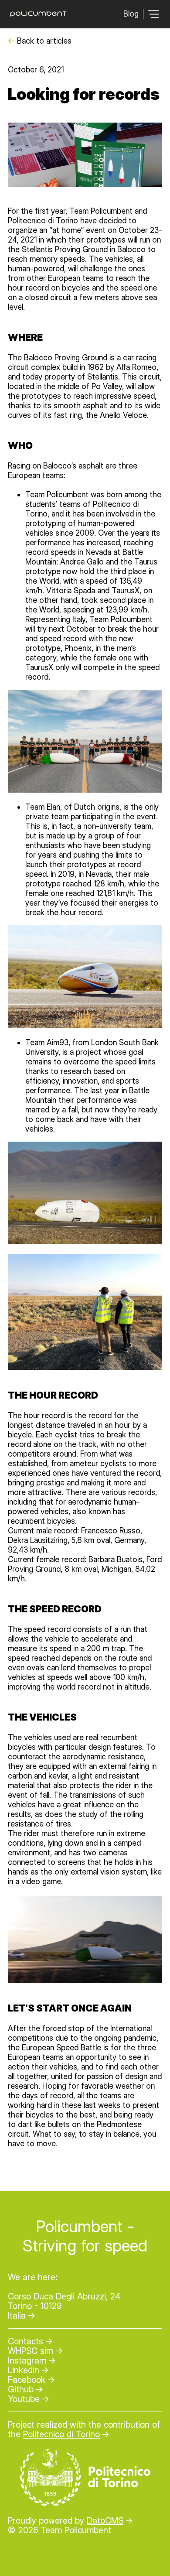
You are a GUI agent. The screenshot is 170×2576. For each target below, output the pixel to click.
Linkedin (24, 2370)
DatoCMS (105, 2521)
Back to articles (44, 41)
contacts (25, 2341)
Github (21, 2389)
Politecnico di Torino (61, 2434)
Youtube (24, 2399)
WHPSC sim (31, 2351)
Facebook (27, 2380)
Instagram (27, 2360)
